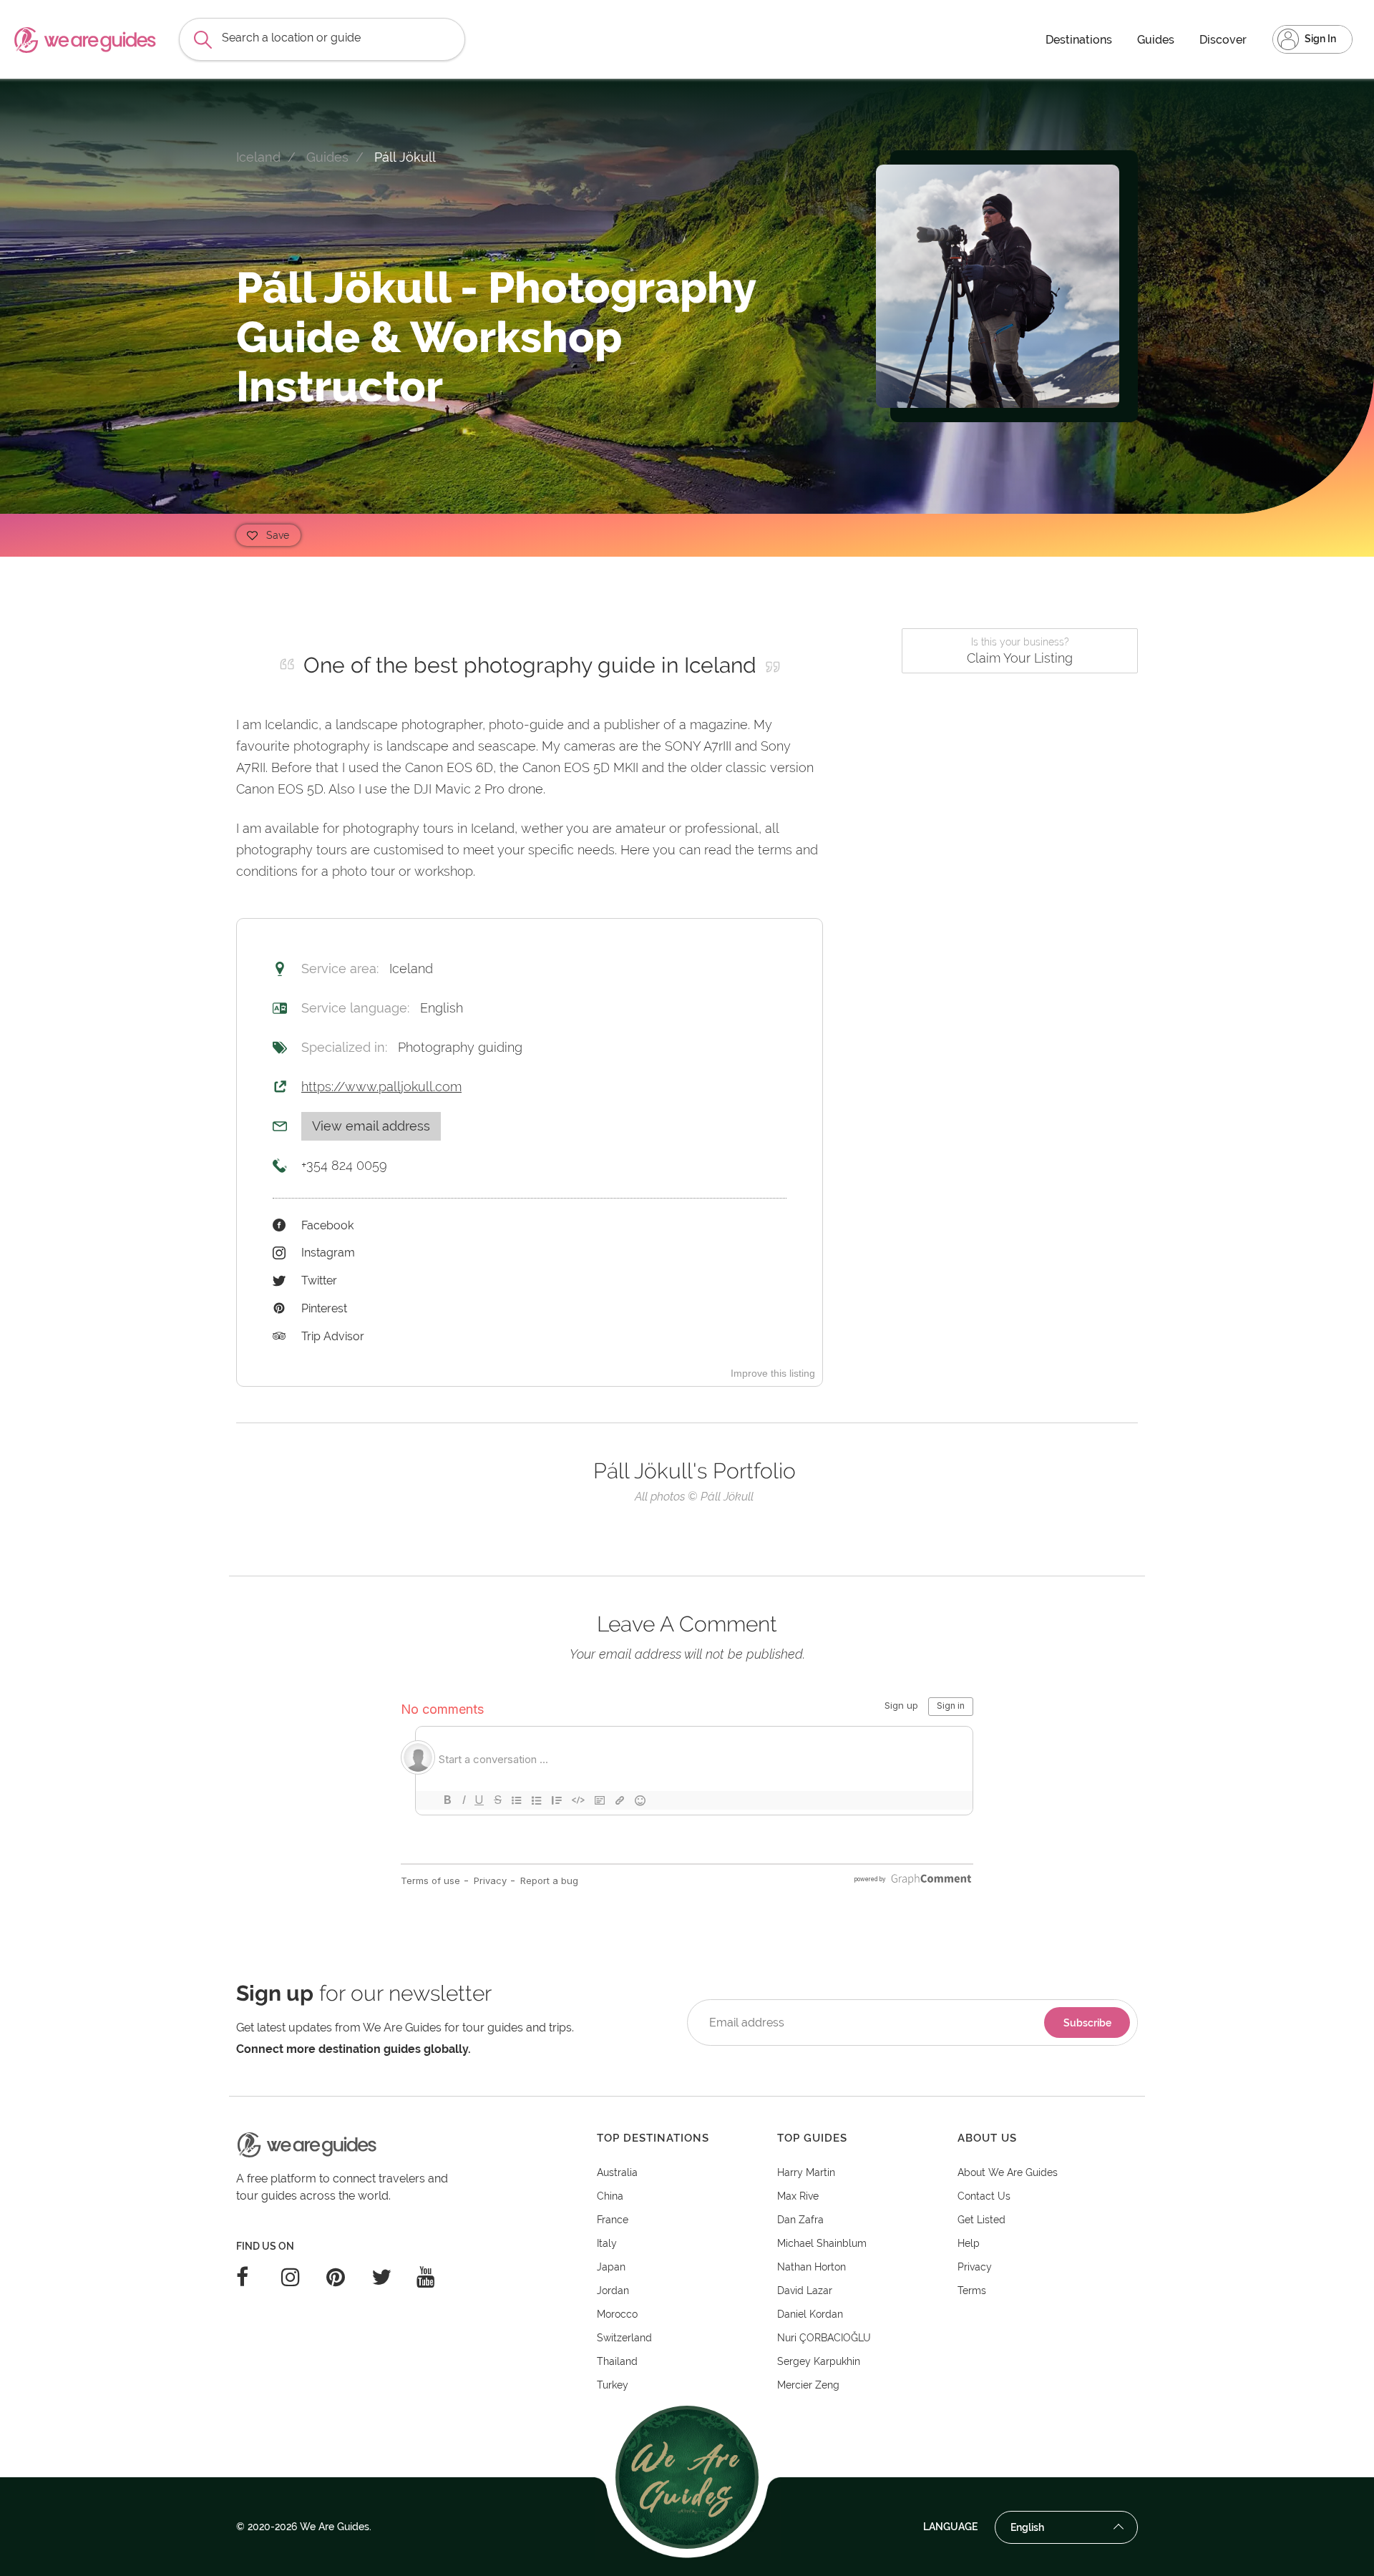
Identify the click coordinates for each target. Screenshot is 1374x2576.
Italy (607, 2243)
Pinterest (324, 1308)
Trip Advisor (333, 1336)
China (610, 2196)
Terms (972, 2290)
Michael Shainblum (822, 2243)
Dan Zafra (800, 2220)
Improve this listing (773, 1373)
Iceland (258, 157)
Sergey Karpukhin (819, 2361)
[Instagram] (304, 2277)
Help (969, 2243)
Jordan (613, 2290)
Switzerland (624, 2338)
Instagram (328, 1253)
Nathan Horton (812, 2267)
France (613, 2220)
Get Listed (981, 2220)
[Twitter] (394, 2277)
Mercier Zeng (808, 2385)
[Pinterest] (349, 2277)
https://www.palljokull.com (381, 1087)
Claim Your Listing (1020, 651)
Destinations (1079, 40)
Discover (1223, 40)
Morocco (617, 2314)
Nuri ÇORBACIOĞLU (824, 2338)
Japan (611, 2267)
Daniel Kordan (810, 2314)
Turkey (613, 2385)
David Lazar (805, 2290)
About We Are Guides (1008, 2172)
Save (278, 535)
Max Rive (798, 2196)
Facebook (327, 1225)
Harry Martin (806, 2172)
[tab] (687, 2138)
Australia (617, 2172)
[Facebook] (259, 2277)
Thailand (617, 2361)
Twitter (319, 1280)
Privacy (975, 2267)
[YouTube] (439, 2277)
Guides (1156, 40)
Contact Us (984, 2196)
